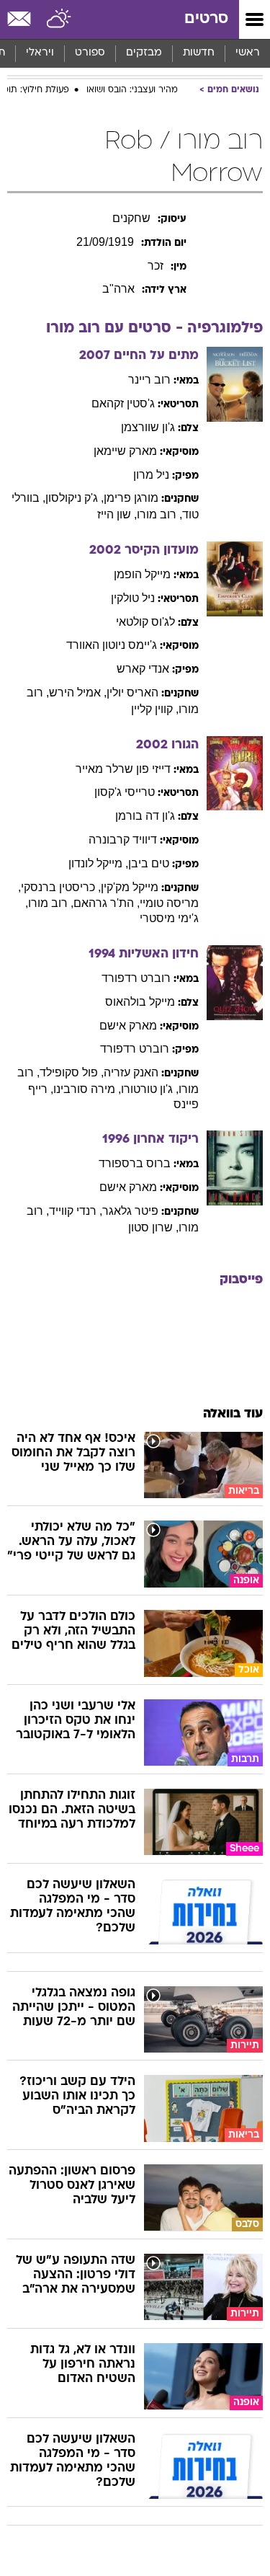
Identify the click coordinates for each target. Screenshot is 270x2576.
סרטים (206, 19)
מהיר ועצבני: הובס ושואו (132, 90)
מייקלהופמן (142, 574)
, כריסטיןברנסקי (61, 887)
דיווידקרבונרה (123, 840)
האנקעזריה (131, 1072)
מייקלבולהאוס (140, 1002)
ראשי (248, 53)
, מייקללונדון (98, 863)
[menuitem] (198, 53)
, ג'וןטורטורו (150, 1089)
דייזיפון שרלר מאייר (123, 769)
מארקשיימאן (125, 451)
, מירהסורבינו (87, 1089)
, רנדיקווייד (76, 1211)
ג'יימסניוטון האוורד (112, 645)
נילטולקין (133, 598)
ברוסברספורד (135, 1163)
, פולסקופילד (72, 1072)
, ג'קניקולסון (75, 498)
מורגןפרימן (131, 498)
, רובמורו (159, 514)
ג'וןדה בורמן (145, 816)
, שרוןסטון (153, 1227)
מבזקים (144, 53)
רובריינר (149, 380)
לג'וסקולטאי (145, 622)
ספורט (90, 53)
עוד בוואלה (233, 1414)
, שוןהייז (117, 514)
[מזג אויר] (59, 19)
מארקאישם (128, 1026)
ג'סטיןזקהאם (123, 403)
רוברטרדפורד (136, 978)
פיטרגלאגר (130, 1211)
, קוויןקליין (155, 709)
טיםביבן (149, 863)
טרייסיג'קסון (125, 792)
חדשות (199, 53)
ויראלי (40, 53)
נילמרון (151, 475)
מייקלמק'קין (130, 887)
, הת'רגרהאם (107, 903)
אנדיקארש (143, 669)
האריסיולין (132, 692)
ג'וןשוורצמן (148, 427)
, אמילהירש (78, 692)
